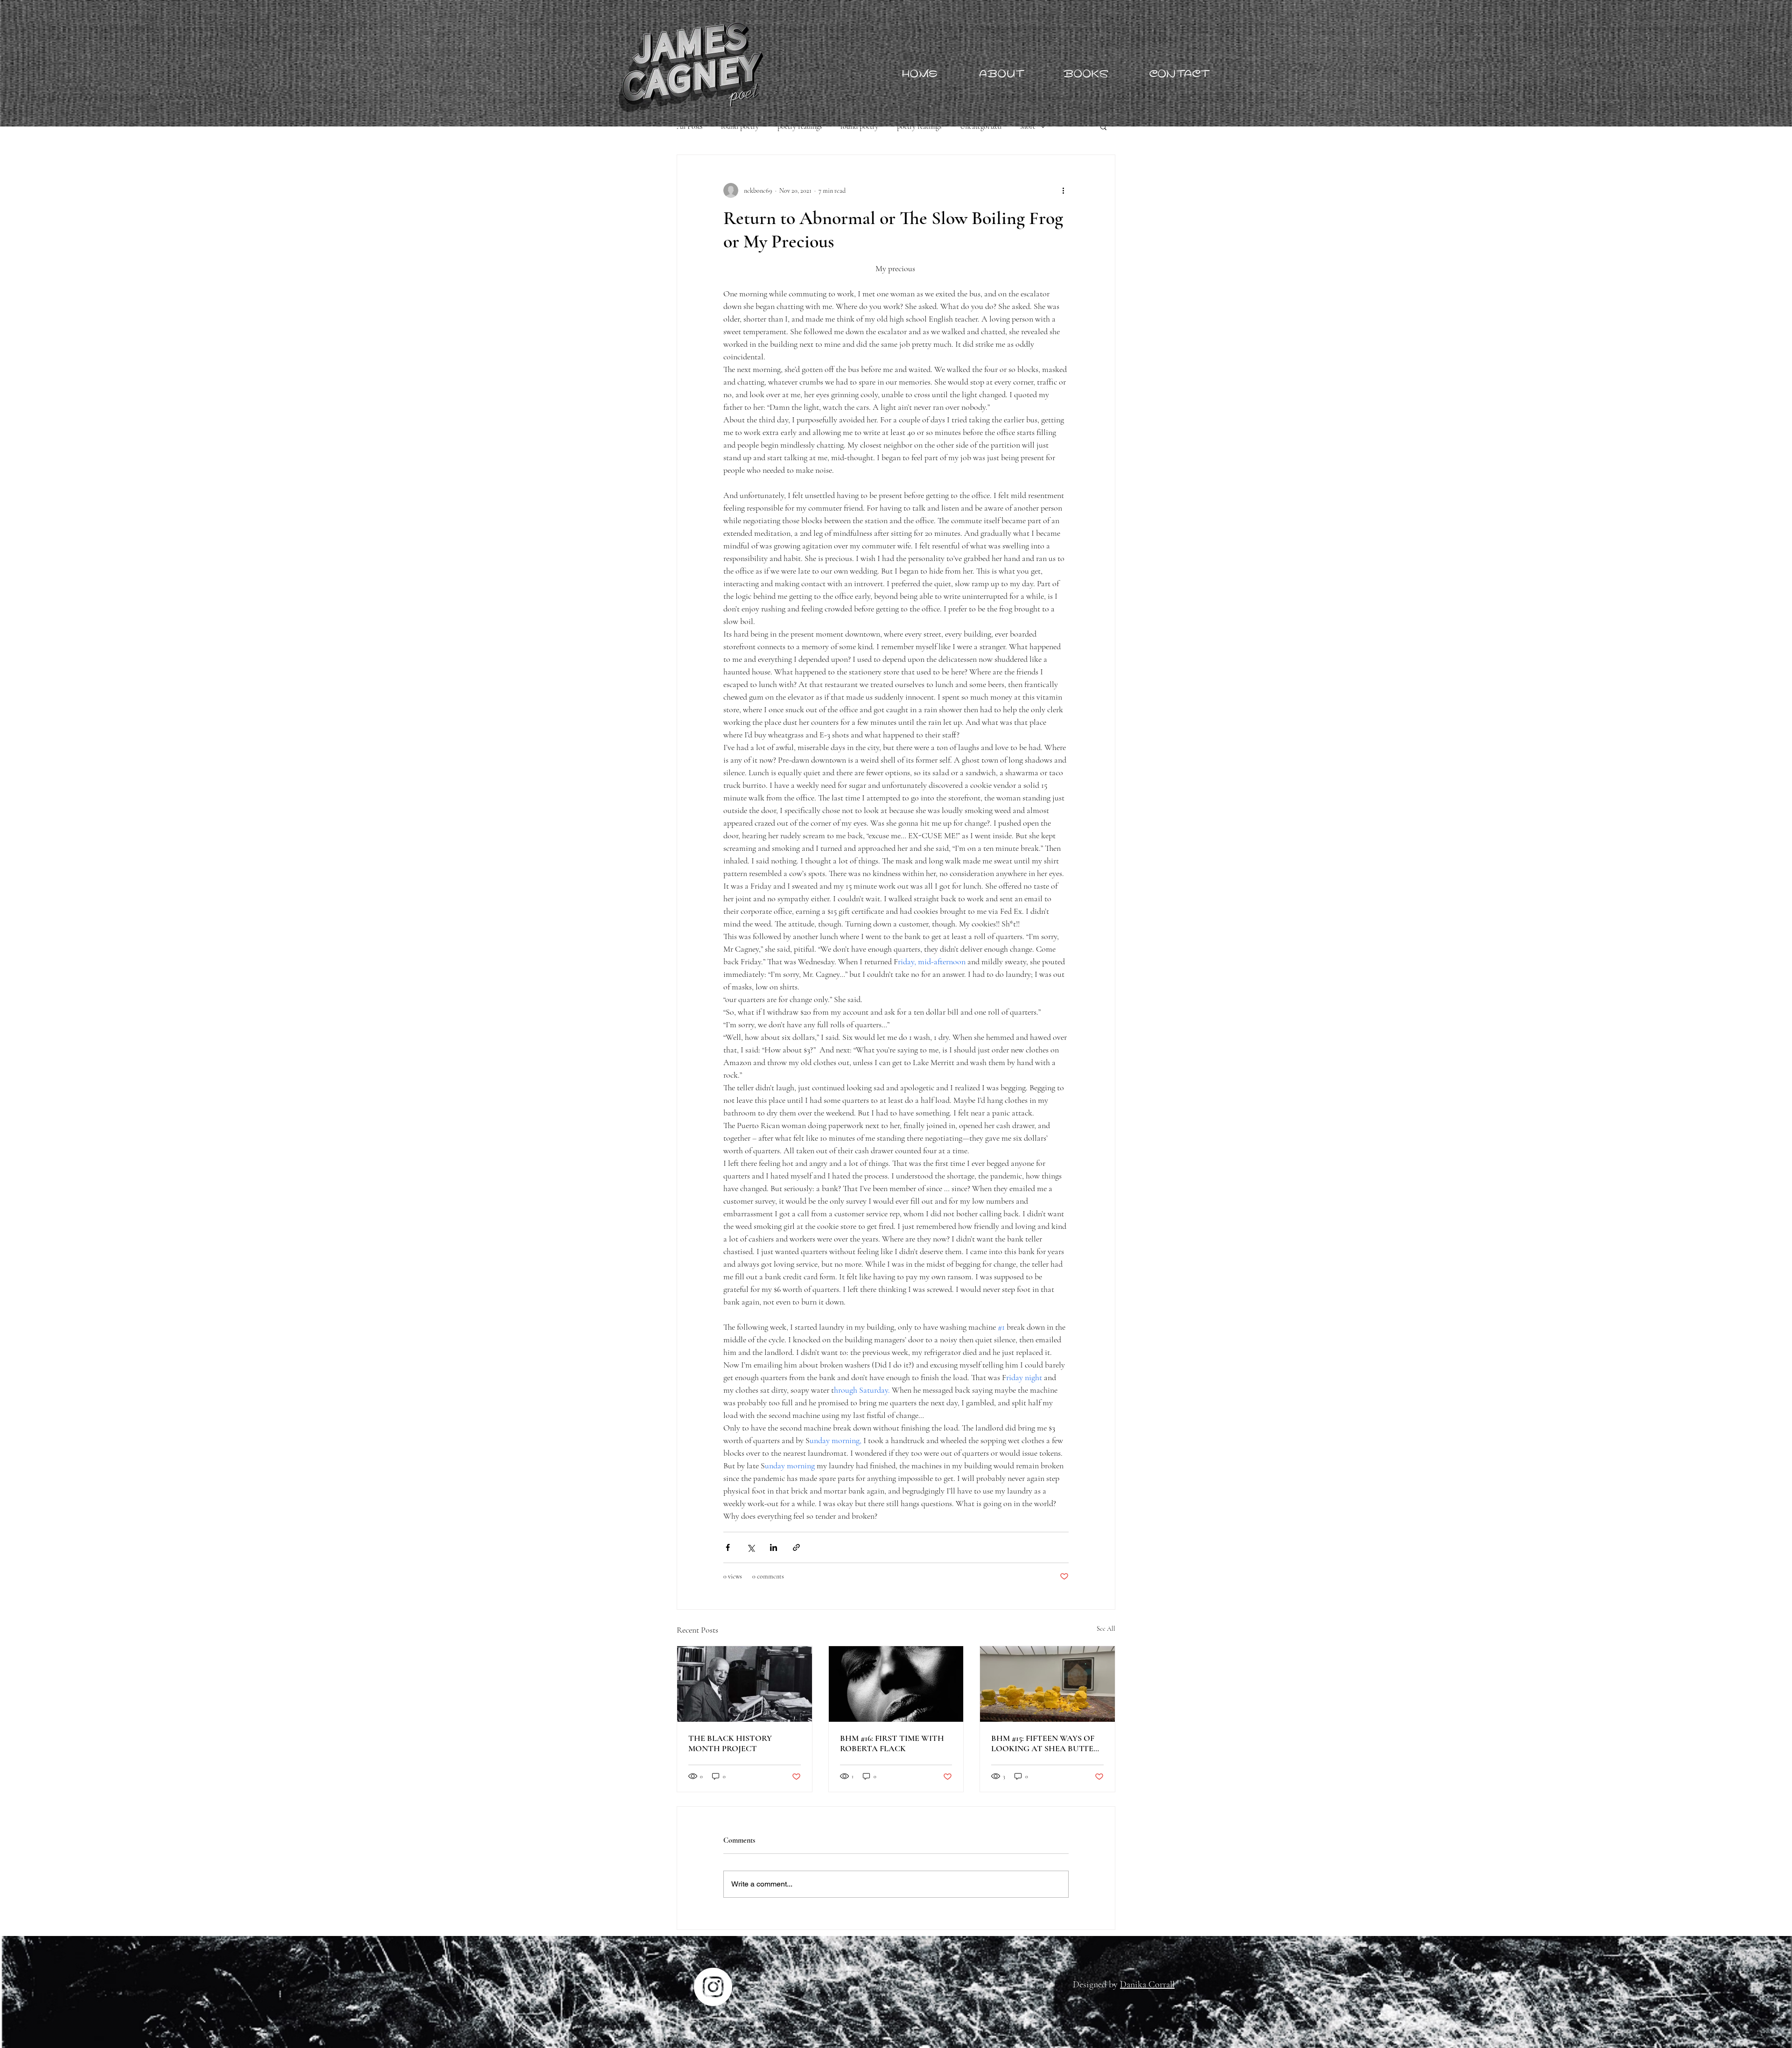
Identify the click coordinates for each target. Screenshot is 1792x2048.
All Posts (689, 126)
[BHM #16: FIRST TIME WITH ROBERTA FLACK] (896, 1684)
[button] (1103, 126)
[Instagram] (713, 1987)
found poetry (740, 126)
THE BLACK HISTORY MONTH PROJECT (730, 1743)
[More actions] (1063, 190)
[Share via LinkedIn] (773, 1547)
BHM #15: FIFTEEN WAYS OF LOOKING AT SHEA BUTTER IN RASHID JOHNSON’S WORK (1045, 1743)
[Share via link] (796, 1547)
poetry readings (800, 126)
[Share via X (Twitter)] (751, 1547)
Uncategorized (981, 126)
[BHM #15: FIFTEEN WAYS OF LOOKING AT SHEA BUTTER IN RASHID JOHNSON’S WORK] (1047, 1684)
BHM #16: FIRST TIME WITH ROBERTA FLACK (892, 1743)
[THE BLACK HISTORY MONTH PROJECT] (745, 1684)
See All (1106, 1629)
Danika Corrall (1147, 1985)
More (1028, 126)
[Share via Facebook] (728, 1547)
